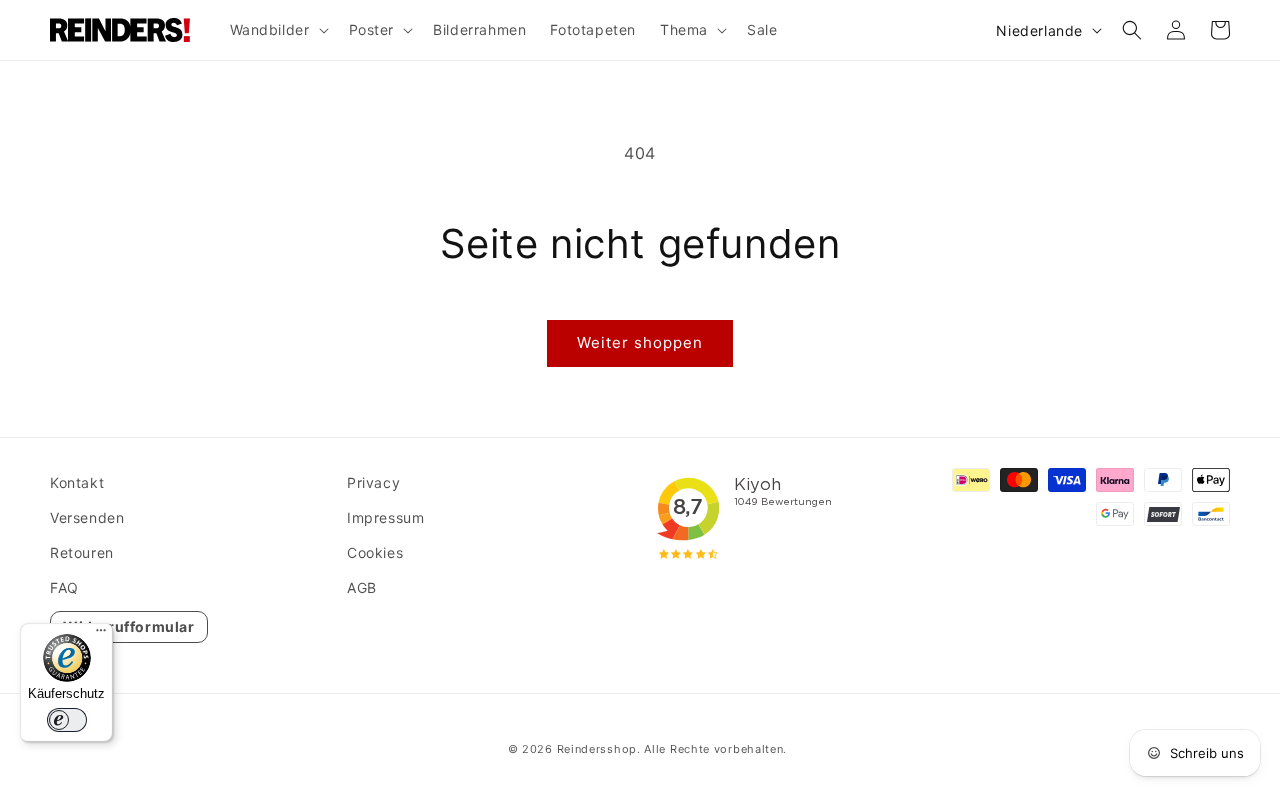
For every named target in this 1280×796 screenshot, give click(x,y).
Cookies (375, 552)
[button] (277, 30)
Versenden (87, 517)
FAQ (64, 587)
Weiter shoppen (640, 342)
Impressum (385, 517)
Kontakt (77, 482)
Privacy (373, 482)
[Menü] (101, 635)
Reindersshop (597, 749)
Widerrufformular (129, 626)
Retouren (82, 552)
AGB (362, 587)
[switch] (67, 720)
